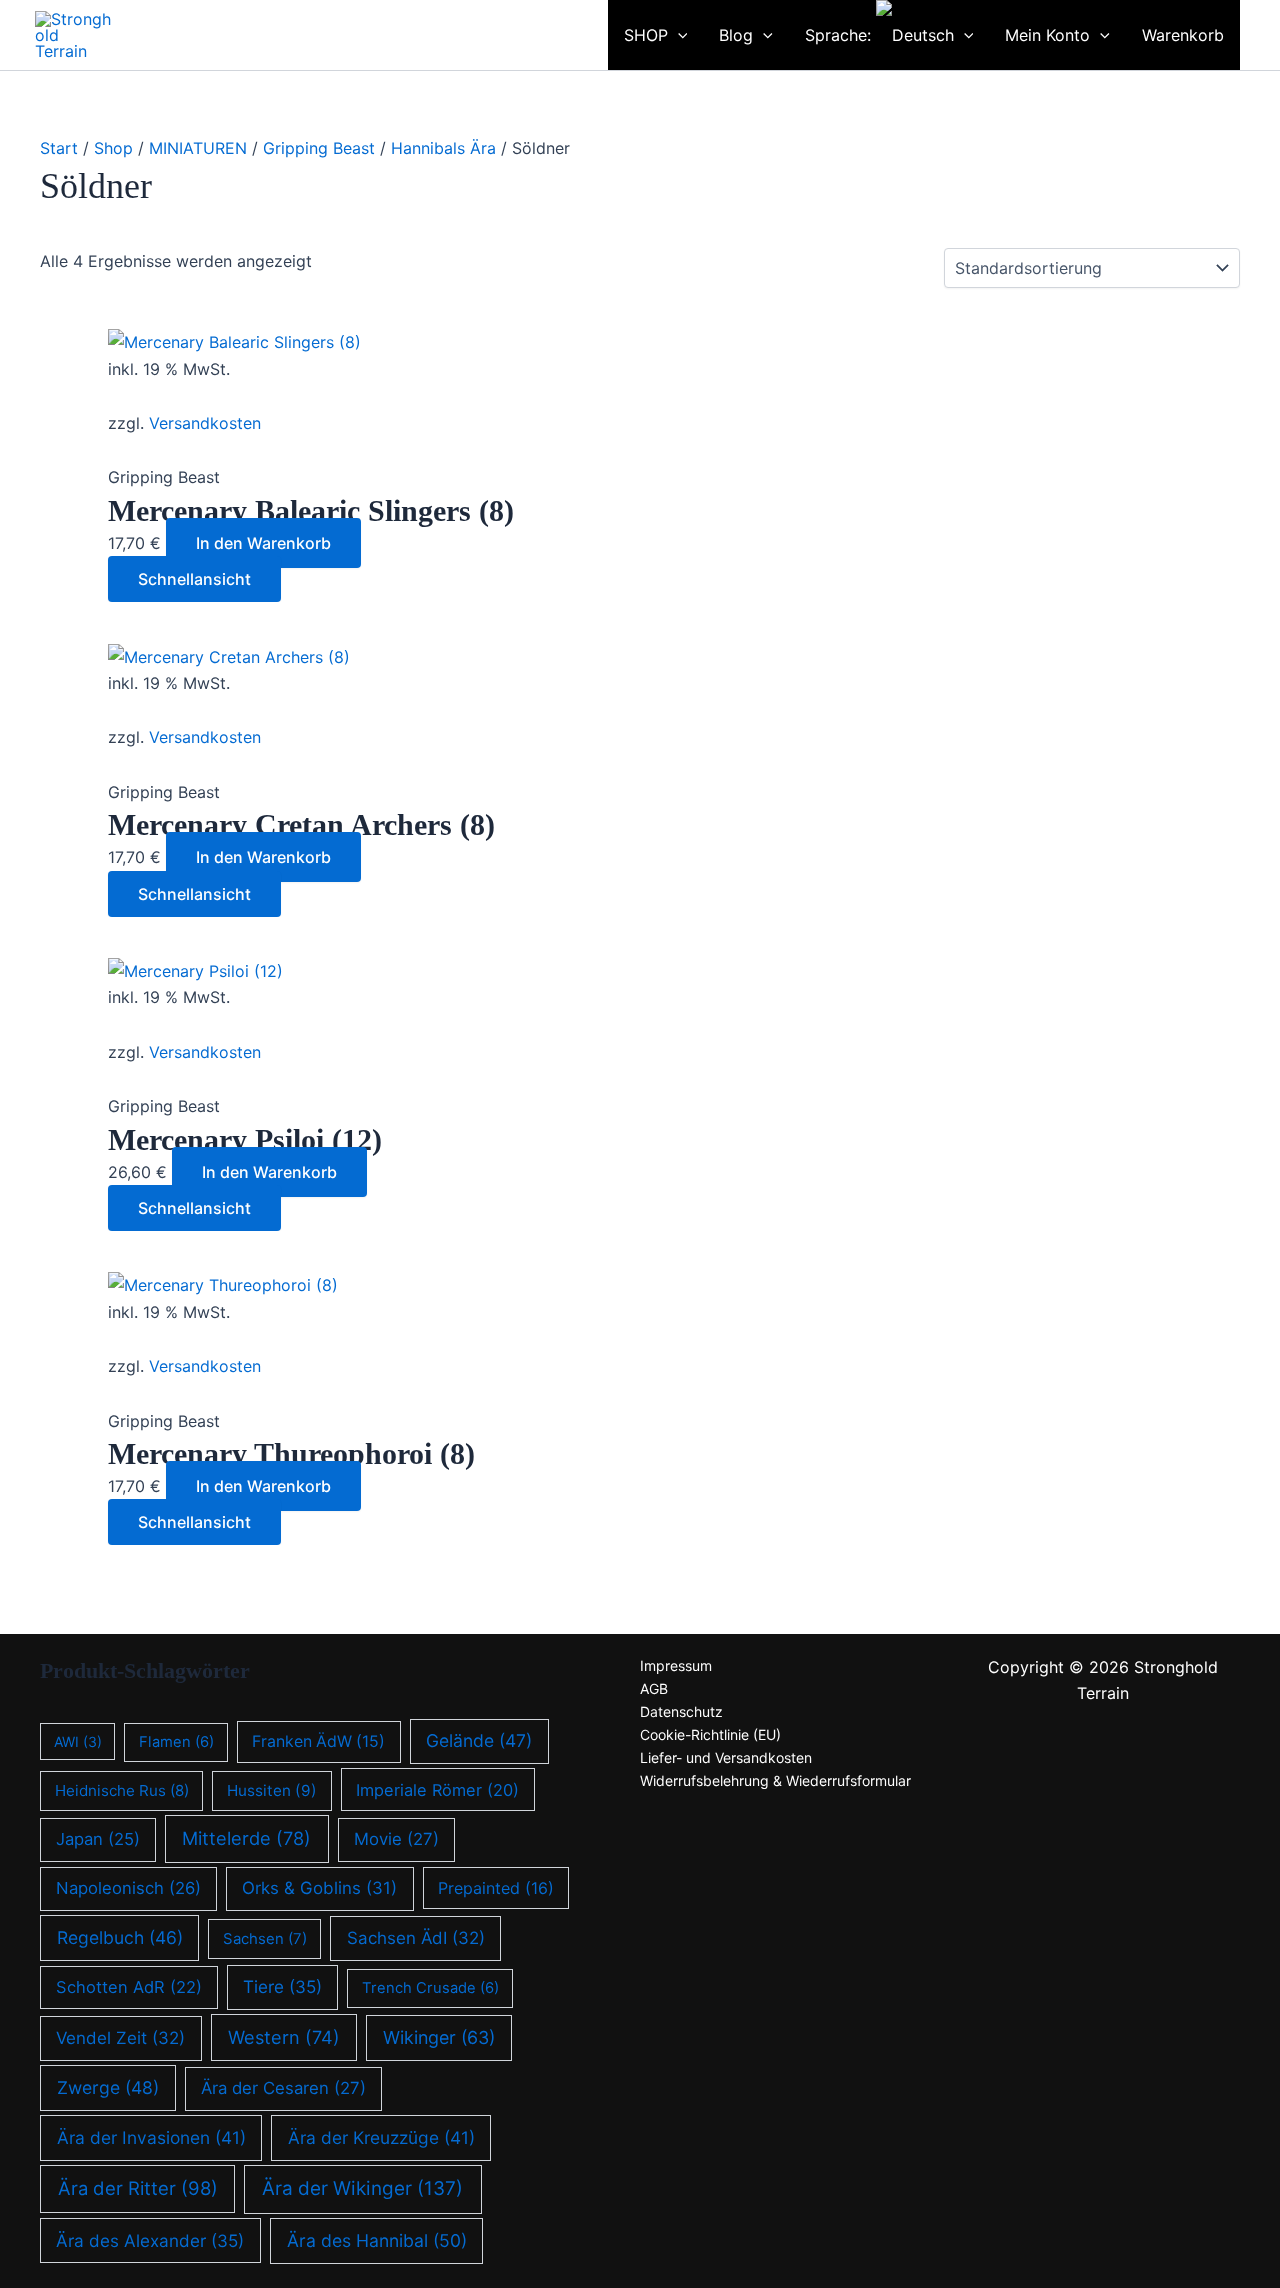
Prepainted (496, 1888)
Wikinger (439, 2037)
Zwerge (108, 2087)
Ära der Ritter (138, 2188)
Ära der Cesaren (283, 2088)
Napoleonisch (128, 1888)
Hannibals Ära (443, 148)
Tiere (282, 1986)
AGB (654, 1688)
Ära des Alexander (150, 2240)
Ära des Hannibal (377, 2240)
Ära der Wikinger (362, 2188)
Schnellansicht (194, 579)
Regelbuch (120, 1937)
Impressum (676, 1665)
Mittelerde (246, 1838)
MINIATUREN (198, 148)
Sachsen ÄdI (416, 1938)
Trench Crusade (430, 1988)
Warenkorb (1183, 35)
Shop (113, 148)
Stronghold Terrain (225, 23)
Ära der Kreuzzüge (381, 2137)
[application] (678, 35)
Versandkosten (205, 423)
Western (284, 2037)
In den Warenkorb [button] (263, 543)
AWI (78, 1741)
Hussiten (272, 1790)
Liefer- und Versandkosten (726, 1757)
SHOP (646, 35)
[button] (578, 35)
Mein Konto (1047, 35)
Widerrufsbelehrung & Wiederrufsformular (775, 1780)
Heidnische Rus (122, 1790)
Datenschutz (681, 1711)
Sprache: (840, 35)
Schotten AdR (129, 1987)
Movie (396, 1839)
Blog (736, 35)
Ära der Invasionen (151, 2137)
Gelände (479, 1740)
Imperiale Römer (437, 1790)
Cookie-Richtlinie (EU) (710, 1734)
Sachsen (265, 1938)
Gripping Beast (319, 148)
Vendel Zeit (120, 2038)
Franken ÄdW (318, 1741)
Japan (98, 1839)
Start (59, 148)
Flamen (176, 1742)
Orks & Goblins (319, 1888)
